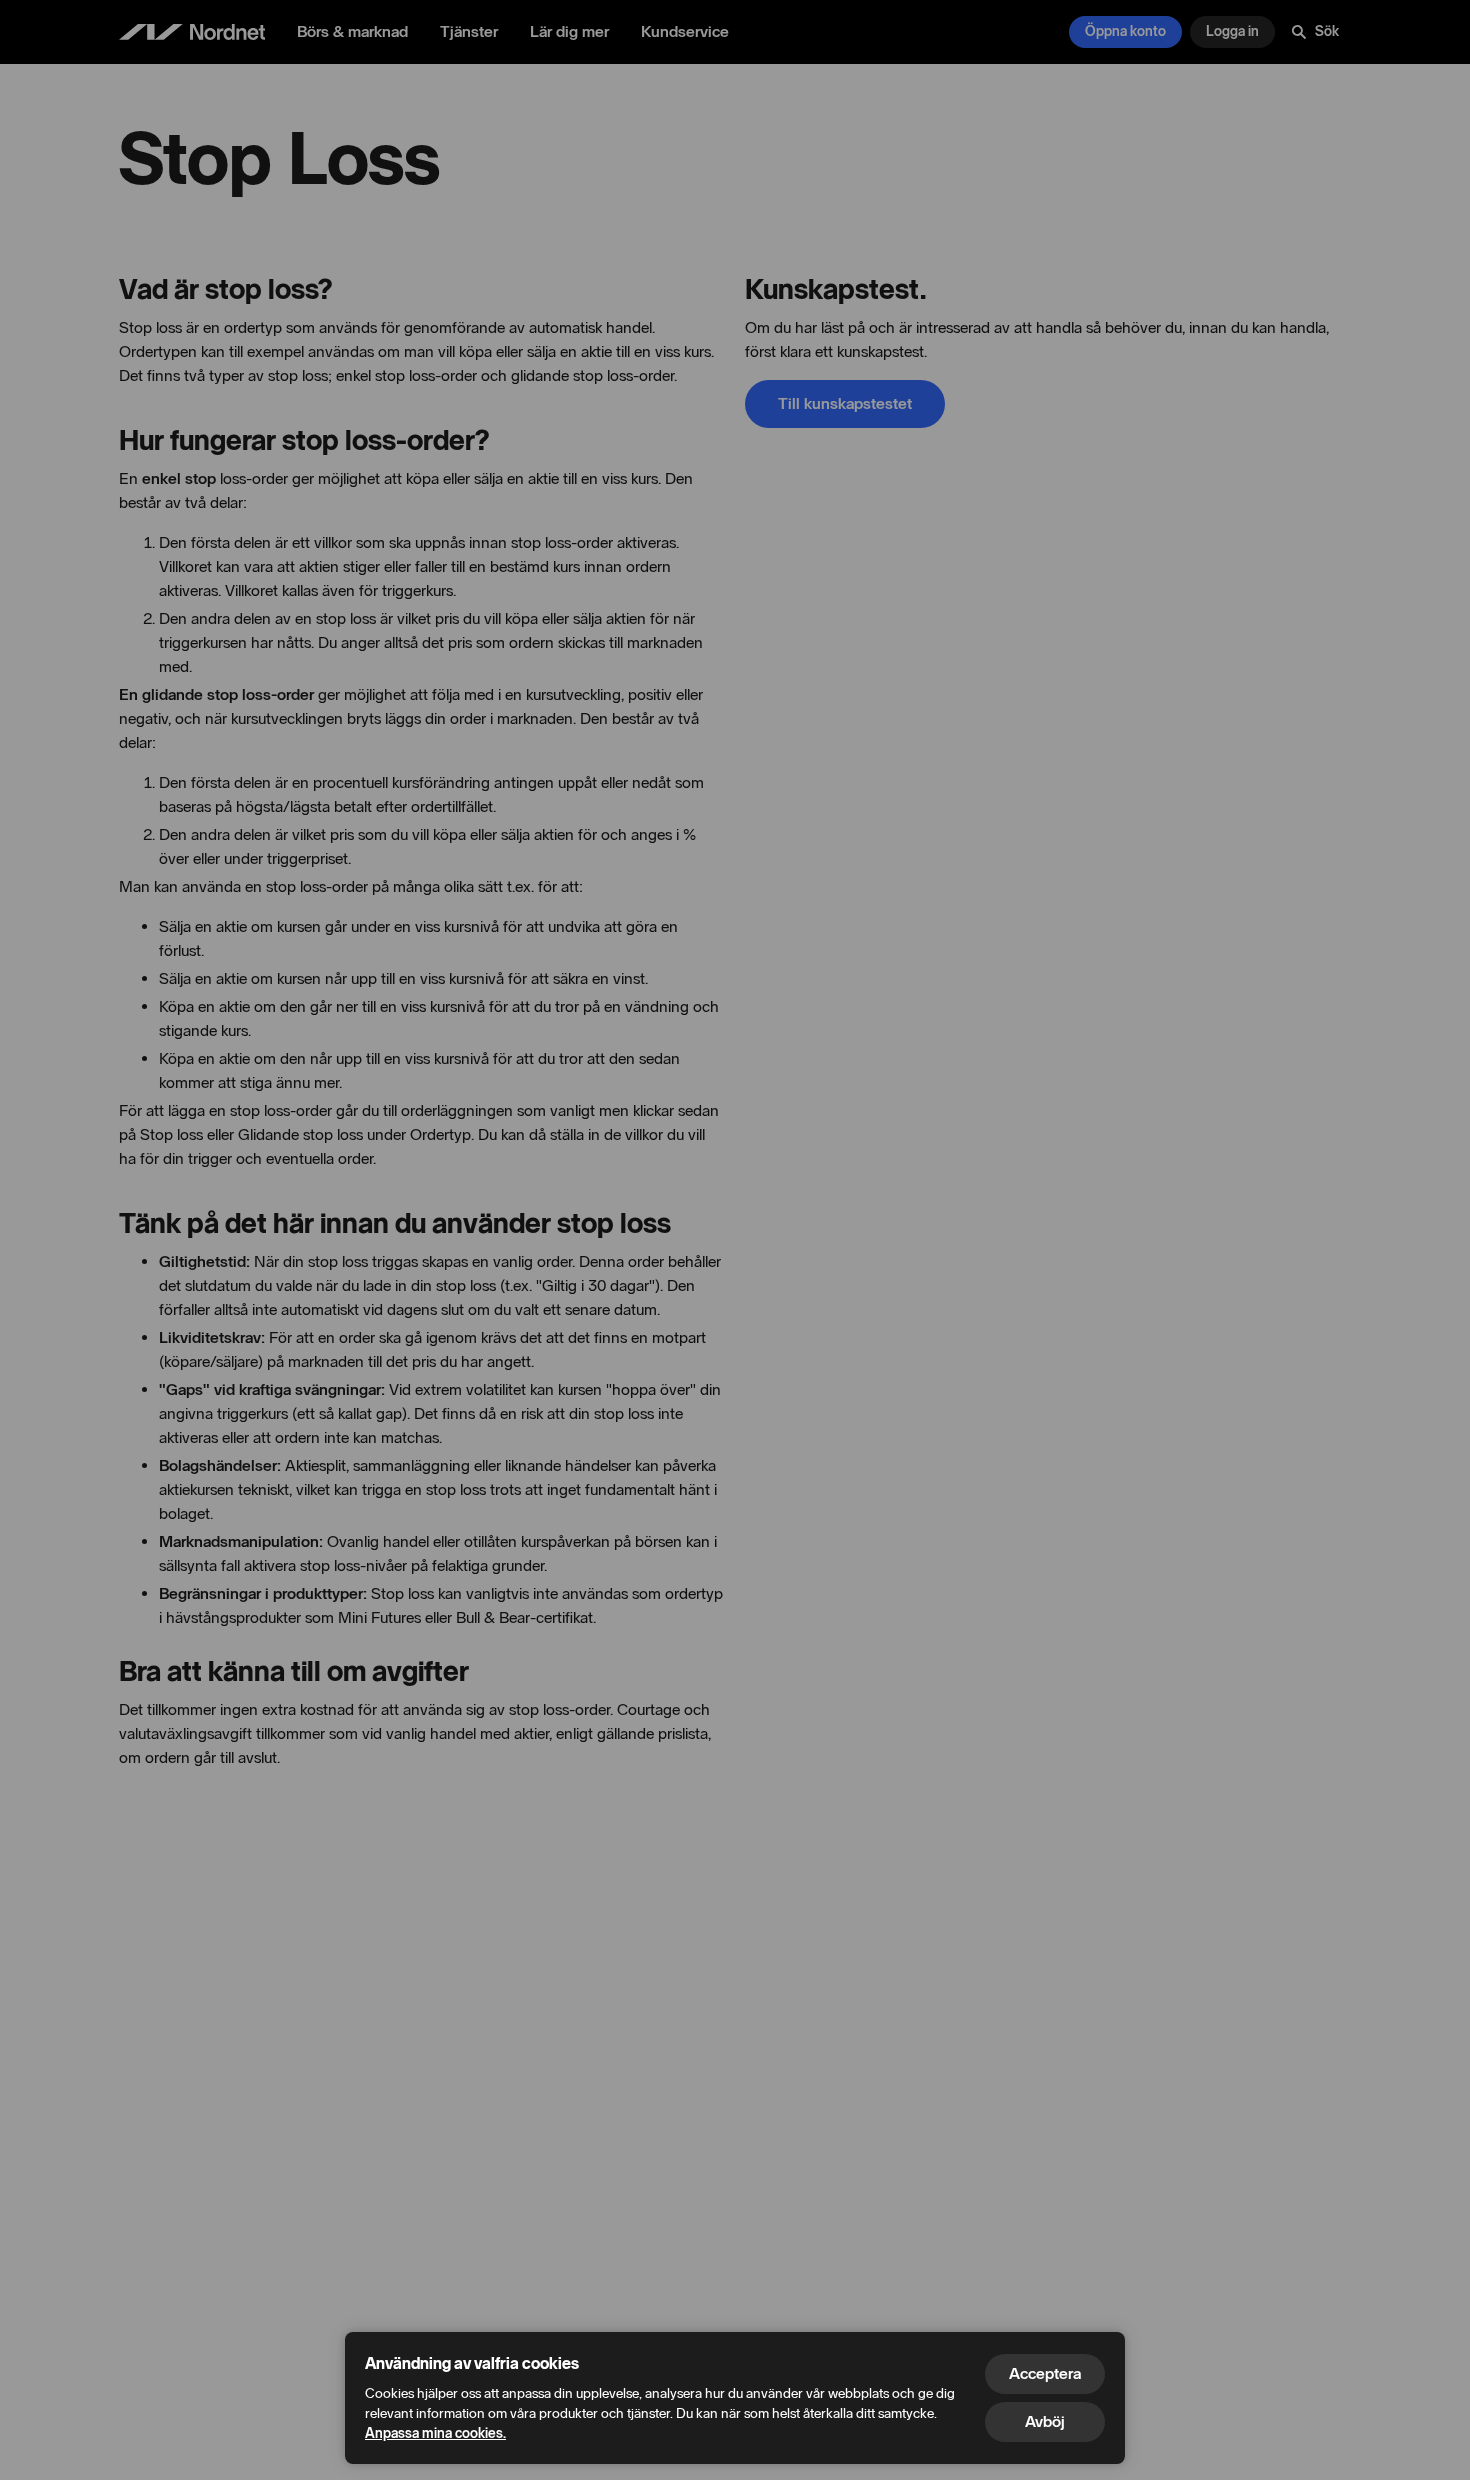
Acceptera (1045, 2373)
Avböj (1045, 2421)
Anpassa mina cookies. (435, 2433)
